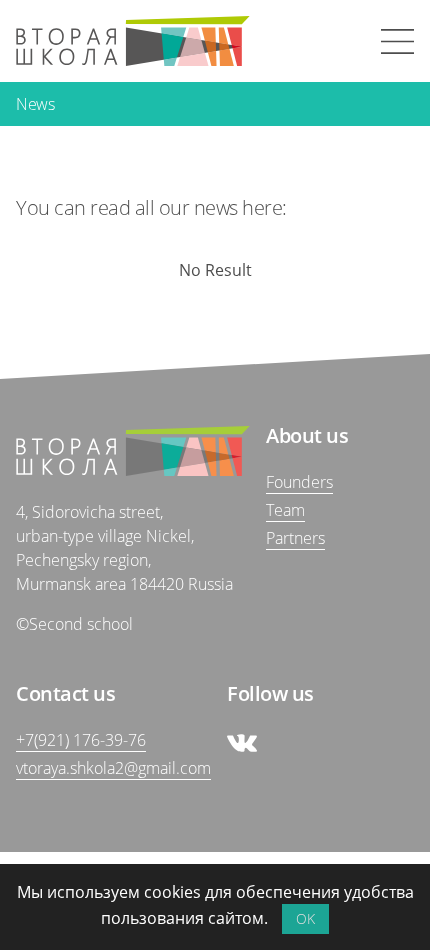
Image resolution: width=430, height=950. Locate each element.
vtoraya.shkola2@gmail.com (113, 768)
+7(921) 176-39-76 (81, 740)
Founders (299, 482)
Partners (295, 538)
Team (285, 510)
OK (305, 918)
